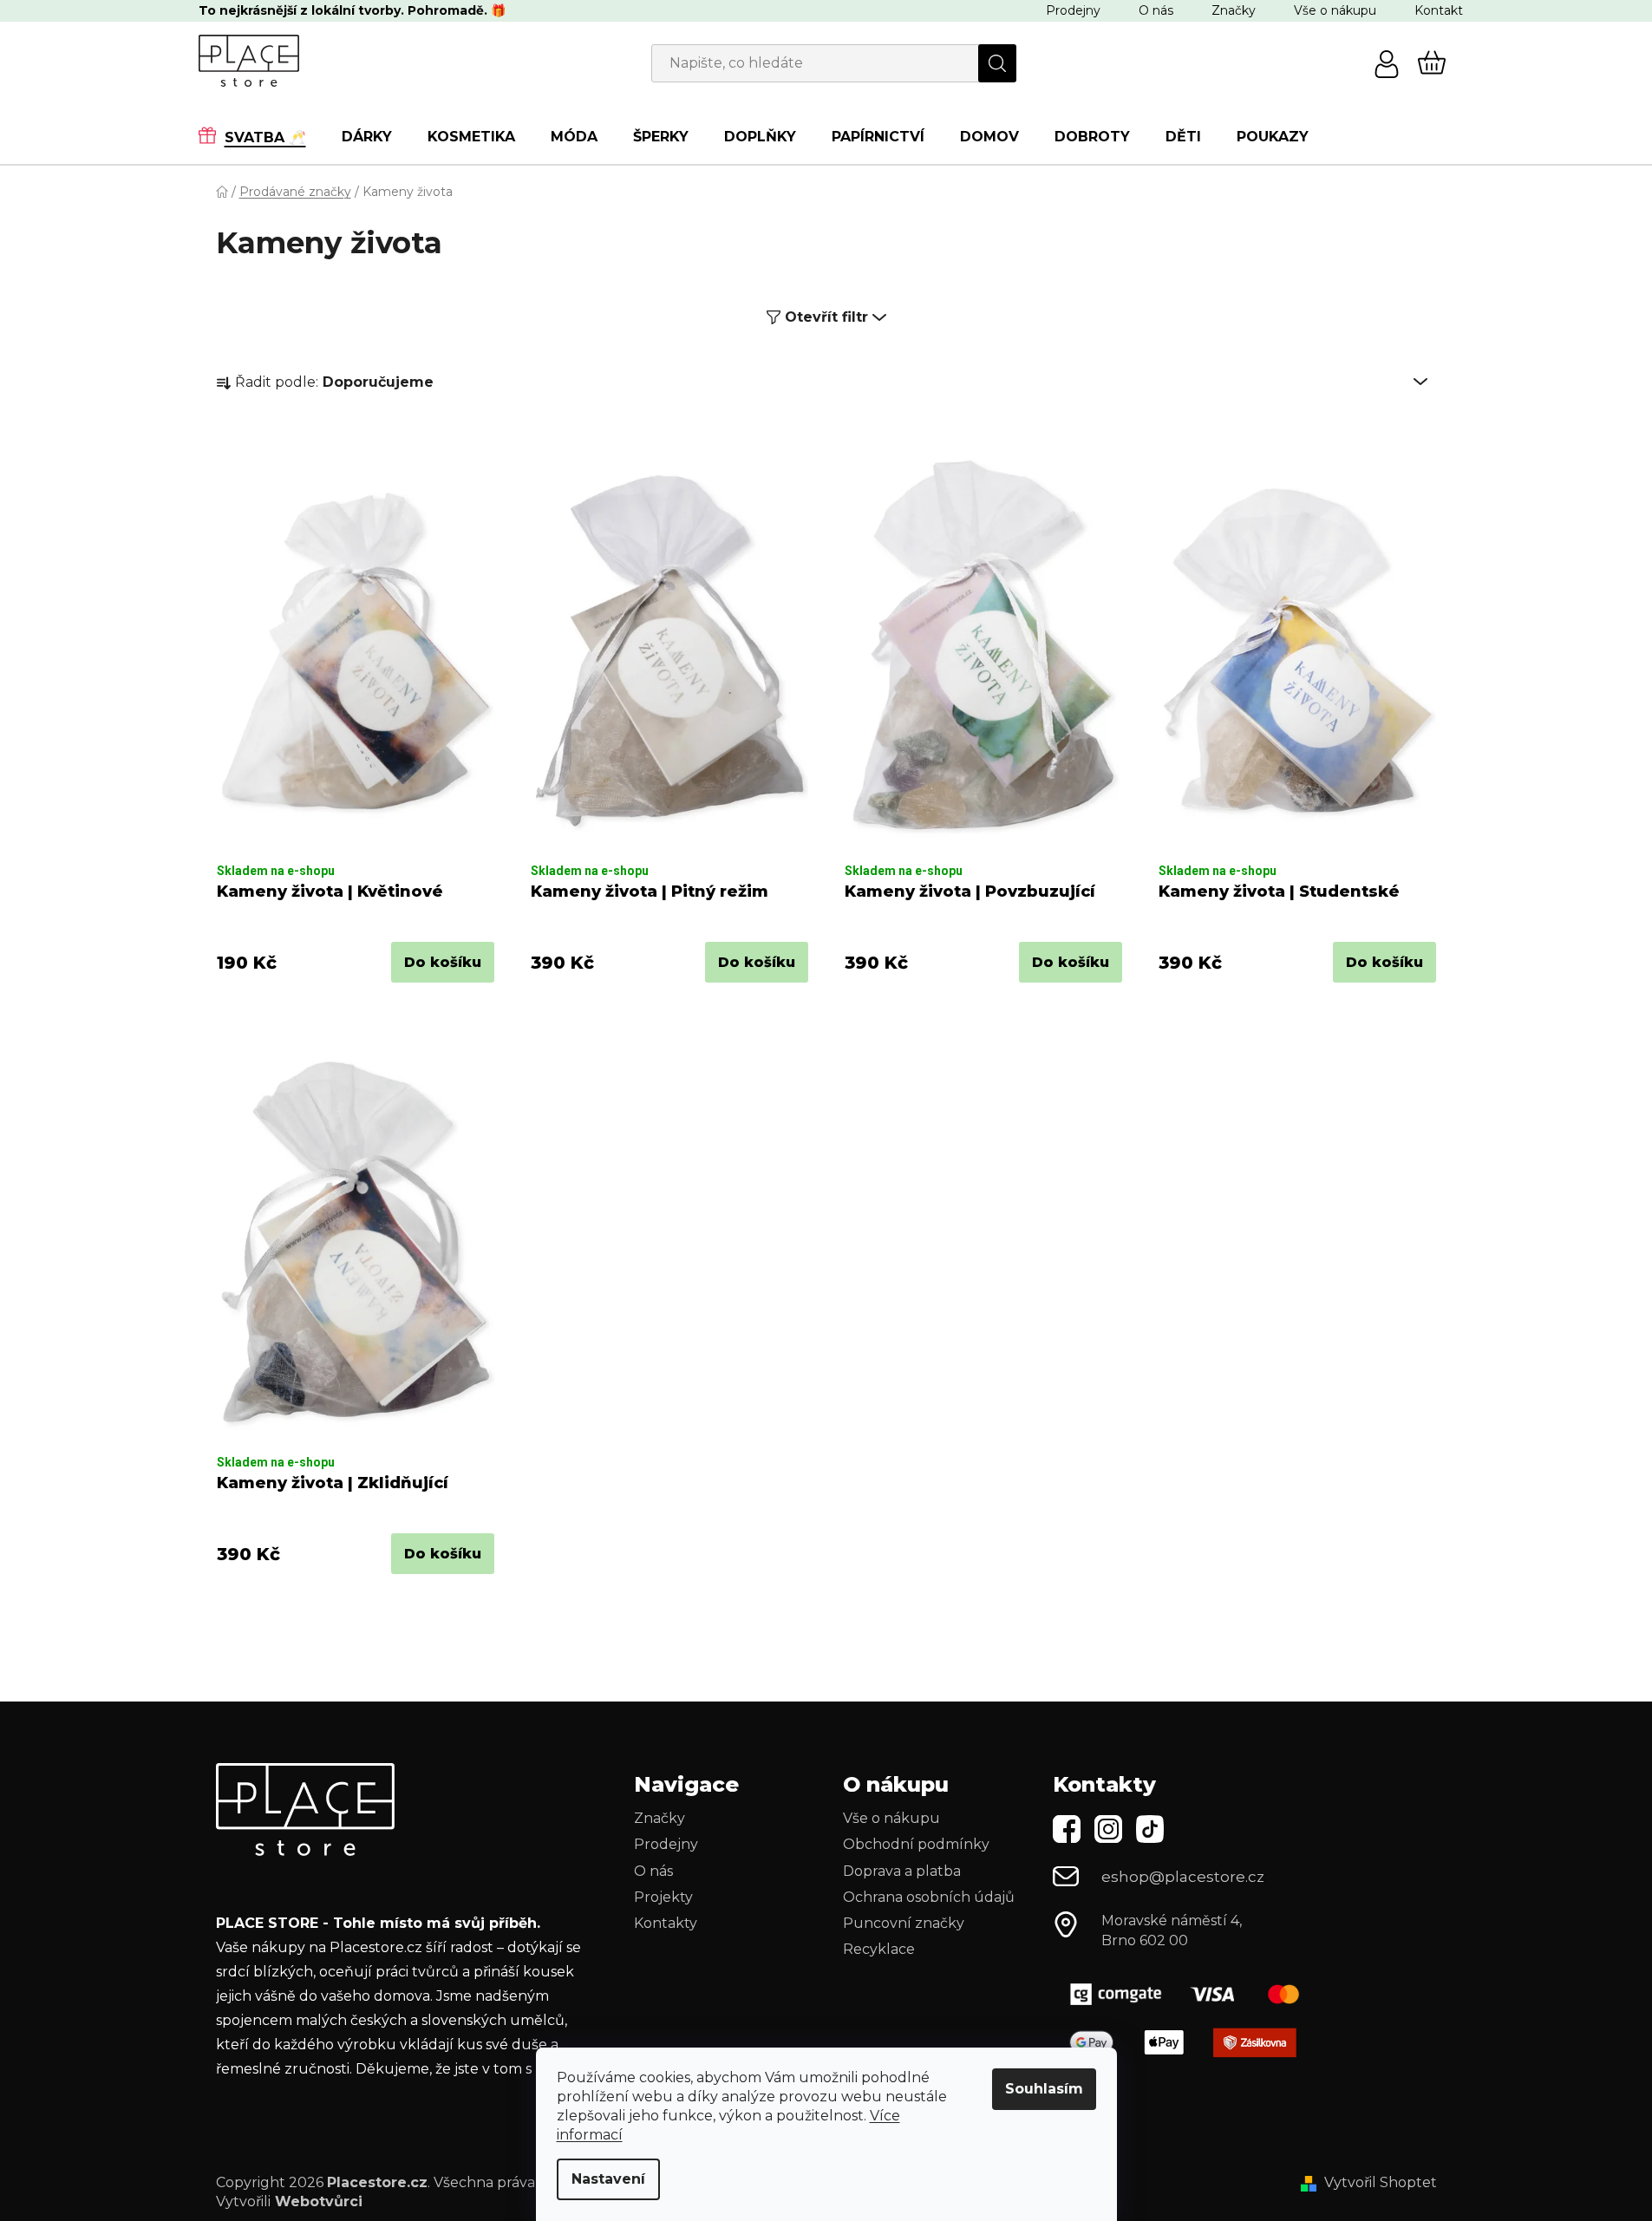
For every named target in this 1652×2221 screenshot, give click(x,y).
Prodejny (1073, 10)
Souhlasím (1044, 2089)
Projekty (663, 1897)
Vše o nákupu (1335, 10)
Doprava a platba (902, 1871)
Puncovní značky (904, 1923)
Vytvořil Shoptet (1381, 2182)
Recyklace (879, 1949)
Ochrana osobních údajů (929, 1897)
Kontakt (1439, 10)
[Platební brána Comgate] (1192, 1994)
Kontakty (666, 1923)
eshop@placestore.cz (1183, 1877)
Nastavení (608, 2179)
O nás (1156, 10)
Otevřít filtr (826, 317)
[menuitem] (261, 136)
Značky (1234, 10)
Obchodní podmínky (916, 1844)
